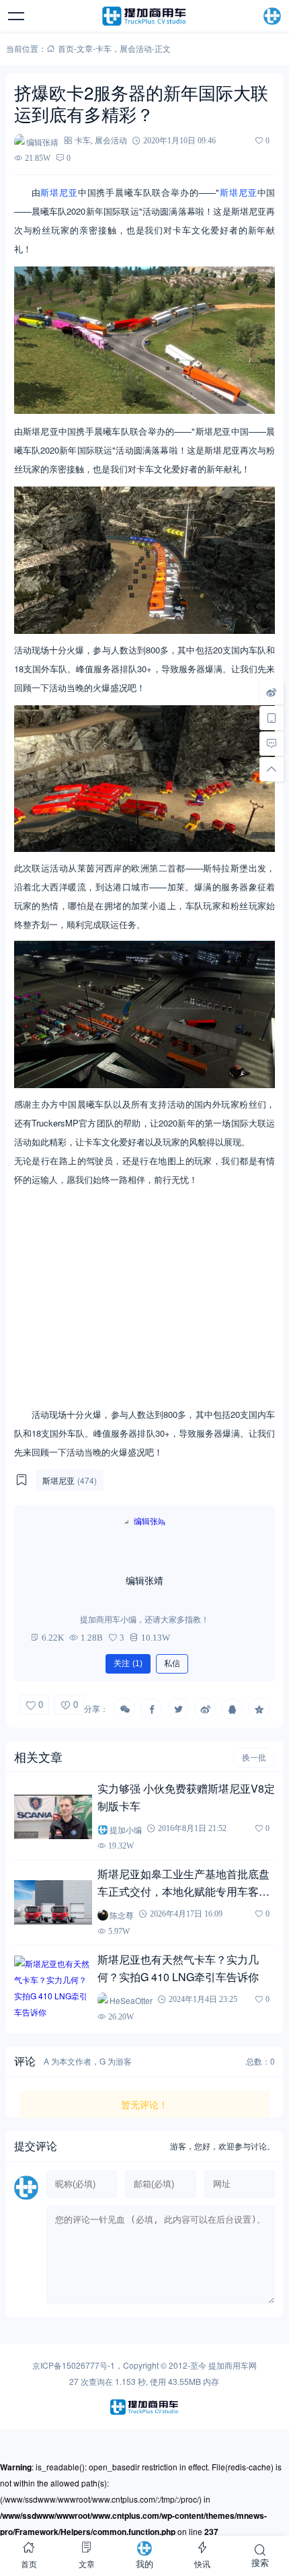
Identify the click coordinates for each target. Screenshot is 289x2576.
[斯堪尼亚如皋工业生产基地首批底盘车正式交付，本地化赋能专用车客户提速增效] (53, 1902)
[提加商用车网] (144, 16)
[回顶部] (272, 769)
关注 (128, 1663)
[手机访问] (272, 718)
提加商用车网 (233, 2365)
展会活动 (136, 48)
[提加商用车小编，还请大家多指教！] (144, 1540)
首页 (66, 48)
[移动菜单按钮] (17, 16)
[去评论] (272, 744)
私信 (172, 1663)
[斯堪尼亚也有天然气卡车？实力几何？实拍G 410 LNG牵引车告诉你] (53, 1988)
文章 (85, 48)
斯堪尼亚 (59, 192)
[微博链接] (272, 692)
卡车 (104, 48)
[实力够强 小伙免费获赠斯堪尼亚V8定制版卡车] (53, 1817)
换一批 (254, 1758)
